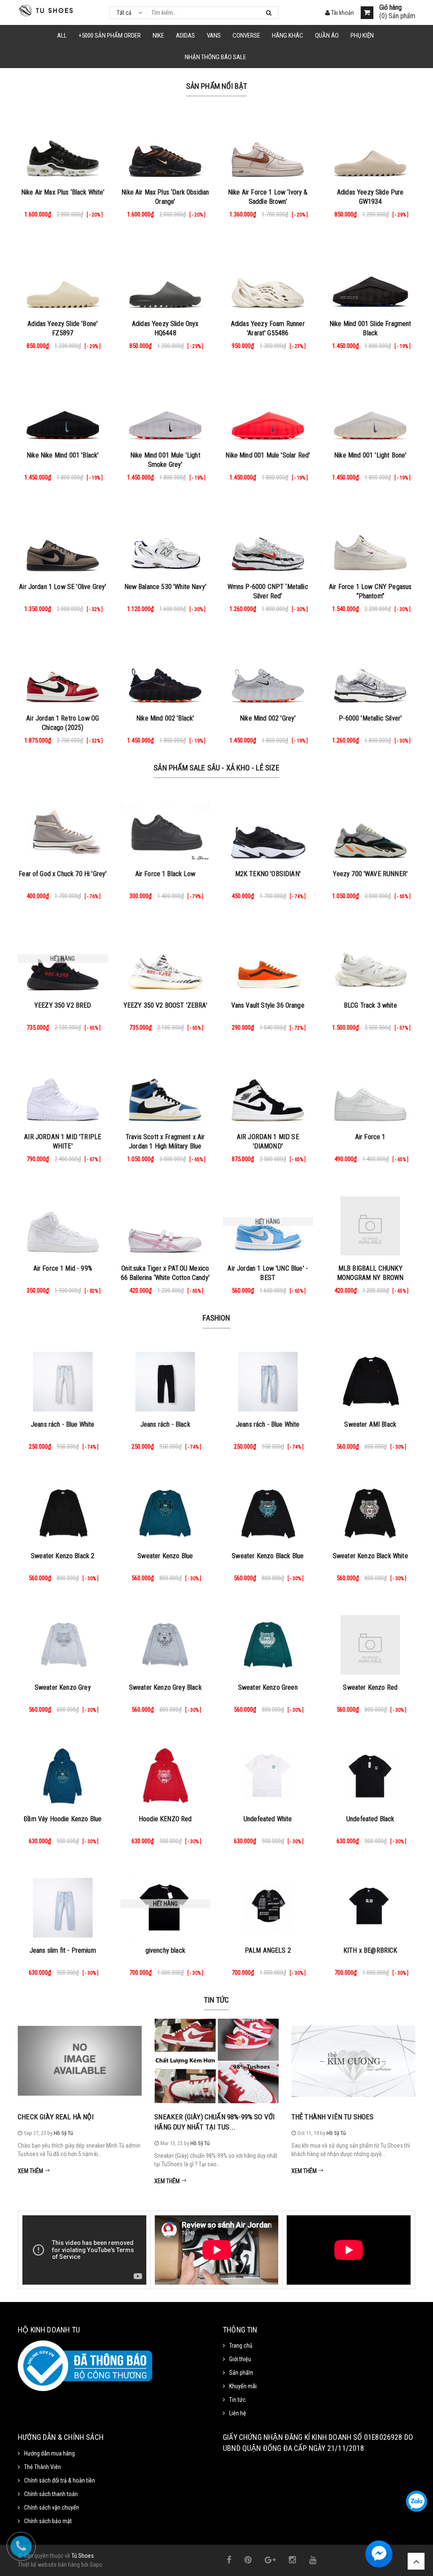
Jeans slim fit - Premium (63, 1950)
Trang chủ (241, 2346)
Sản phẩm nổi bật (217, 86)
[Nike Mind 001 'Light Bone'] (371, 408)
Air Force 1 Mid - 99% (63, 1268)
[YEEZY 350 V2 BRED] (63, 959)
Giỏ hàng (391, 8)
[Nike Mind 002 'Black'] (166, 671)
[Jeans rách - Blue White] (63, 1378)
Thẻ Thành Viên (42, 2467)
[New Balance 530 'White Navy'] (166, 540)
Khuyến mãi (243, 2386)
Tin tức (216, 2000)
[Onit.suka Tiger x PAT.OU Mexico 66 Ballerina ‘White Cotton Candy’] (166, 1222)
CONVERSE (246, 36)
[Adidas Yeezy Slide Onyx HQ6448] (166, 277)
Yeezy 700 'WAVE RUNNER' (370, 874)
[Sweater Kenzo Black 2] (63, 1509)
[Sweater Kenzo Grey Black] (166, 1641)
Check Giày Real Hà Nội (56, 2117)
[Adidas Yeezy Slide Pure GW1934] (371, 145)
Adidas (185, 36)
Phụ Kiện (362, 36)
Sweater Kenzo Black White (370, 1556)
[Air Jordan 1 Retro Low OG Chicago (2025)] (63, 671)
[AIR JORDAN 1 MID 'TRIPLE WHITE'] (63, 1090)
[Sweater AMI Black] (371, 1378)
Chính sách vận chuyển (52, 2507)
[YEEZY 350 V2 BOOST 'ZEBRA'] (166, 959)
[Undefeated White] (268, 1772)
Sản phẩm (241, 2373)
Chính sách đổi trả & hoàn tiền (60, 2480)
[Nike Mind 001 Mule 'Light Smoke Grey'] (166, 408)
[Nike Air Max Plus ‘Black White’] (63, 145)
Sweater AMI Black (370, 1424)
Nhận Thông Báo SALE (215, 57)
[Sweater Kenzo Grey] (63, 1641)
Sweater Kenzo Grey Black (165, 1687)
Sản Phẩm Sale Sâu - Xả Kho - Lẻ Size (216, 768)
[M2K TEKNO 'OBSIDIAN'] (268, 827)
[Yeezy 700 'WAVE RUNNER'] (371, 827)
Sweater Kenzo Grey (63, 1687)
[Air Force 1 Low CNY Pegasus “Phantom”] (371, 540)
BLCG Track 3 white (370, 1005)
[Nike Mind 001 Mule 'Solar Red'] (268, 408)
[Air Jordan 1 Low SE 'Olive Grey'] (63, 540)
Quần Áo (327, 36)
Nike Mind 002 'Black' (165, 718)
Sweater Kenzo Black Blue (268, 1556)
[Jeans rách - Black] (166, 1378)
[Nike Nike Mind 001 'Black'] (63, 408)
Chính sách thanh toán (51, 2494)
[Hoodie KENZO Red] (166, 1772)
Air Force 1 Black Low (165, 874)
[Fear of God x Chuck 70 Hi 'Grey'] (63, 827)
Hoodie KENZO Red (165, 1819)
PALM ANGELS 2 (268, 1950)
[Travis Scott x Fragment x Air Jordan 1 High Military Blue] (166, 1090)
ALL (62, 36)
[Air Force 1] (371, 1090)
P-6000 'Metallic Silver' (370, 718)
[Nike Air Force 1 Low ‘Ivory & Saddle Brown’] (268, 145)
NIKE (158, 36)
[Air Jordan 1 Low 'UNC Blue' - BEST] (268, 1222)
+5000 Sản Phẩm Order (110, 36)
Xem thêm (31, 2171)
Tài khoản (342, 13)
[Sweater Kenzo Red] (371, 1641)
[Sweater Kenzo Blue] (166, 1509)
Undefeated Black (370, 1819)
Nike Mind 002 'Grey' (268, 718)
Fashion (216, 1318)
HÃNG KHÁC (288, 36)
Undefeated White (268, 1819)
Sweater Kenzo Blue (165, 1556)
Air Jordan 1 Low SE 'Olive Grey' (63, 587)
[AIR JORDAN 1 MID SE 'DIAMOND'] (268, 1090)
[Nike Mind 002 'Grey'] (268, 671)
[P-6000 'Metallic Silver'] (371, 671)
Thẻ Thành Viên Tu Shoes (333, 2117)
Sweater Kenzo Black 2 (63, 1556)
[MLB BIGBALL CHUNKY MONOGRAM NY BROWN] (371, 1222)
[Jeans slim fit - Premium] (63, 1904)
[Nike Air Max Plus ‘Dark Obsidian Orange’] (166, 145)
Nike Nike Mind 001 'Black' (63, 455)
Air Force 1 (370, 1137)
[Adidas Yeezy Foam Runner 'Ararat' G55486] (268, 277)
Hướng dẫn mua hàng (49, 2453)
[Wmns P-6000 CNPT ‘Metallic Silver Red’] (268, 540)
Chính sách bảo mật (48, 2521)
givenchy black (165, 1950)
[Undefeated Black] (371, 1772)
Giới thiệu (240, 2359)
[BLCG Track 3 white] (371, 959)
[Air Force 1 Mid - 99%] (63, 1222)
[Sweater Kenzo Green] (268, 1641)
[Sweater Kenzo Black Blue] (268, 1509)
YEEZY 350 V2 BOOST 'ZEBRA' (165, 1005)
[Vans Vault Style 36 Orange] (268, 959)
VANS (214, 36)
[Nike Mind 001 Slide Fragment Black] (371, 277)
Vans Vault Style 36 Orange (268, 1005)
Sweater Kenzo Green (268, 1687)
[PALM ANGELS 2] (268, 1904)
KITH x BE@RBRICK (370, 1950)
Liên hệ (238, 2413)
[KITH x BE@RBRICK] (371, 1904)
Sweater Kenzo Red (370, 1687)
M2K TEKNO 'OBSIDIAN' (268, 874)
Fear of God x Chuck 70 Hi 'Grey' (63, 874)
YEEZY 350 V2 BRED (63, 1005)
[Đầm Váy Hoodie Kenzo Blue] (63, 1772)
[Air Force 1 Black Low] (166, 827)
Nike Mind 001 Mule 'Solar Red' (268, 455)
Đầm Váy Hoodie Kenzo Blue (63, 1819)
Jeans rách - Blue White (63, 1424)
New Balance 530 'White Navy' (165, 587)
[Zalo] (417, 2501)
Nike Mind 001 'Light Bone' (370, 455)
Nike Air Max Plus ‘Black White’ (63, 192)
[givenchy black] (166, 1904)
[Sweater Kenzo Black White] (371, 1509)
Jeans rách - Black (165, 1424)
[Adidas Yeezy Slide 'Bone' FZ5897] (63, 277)
